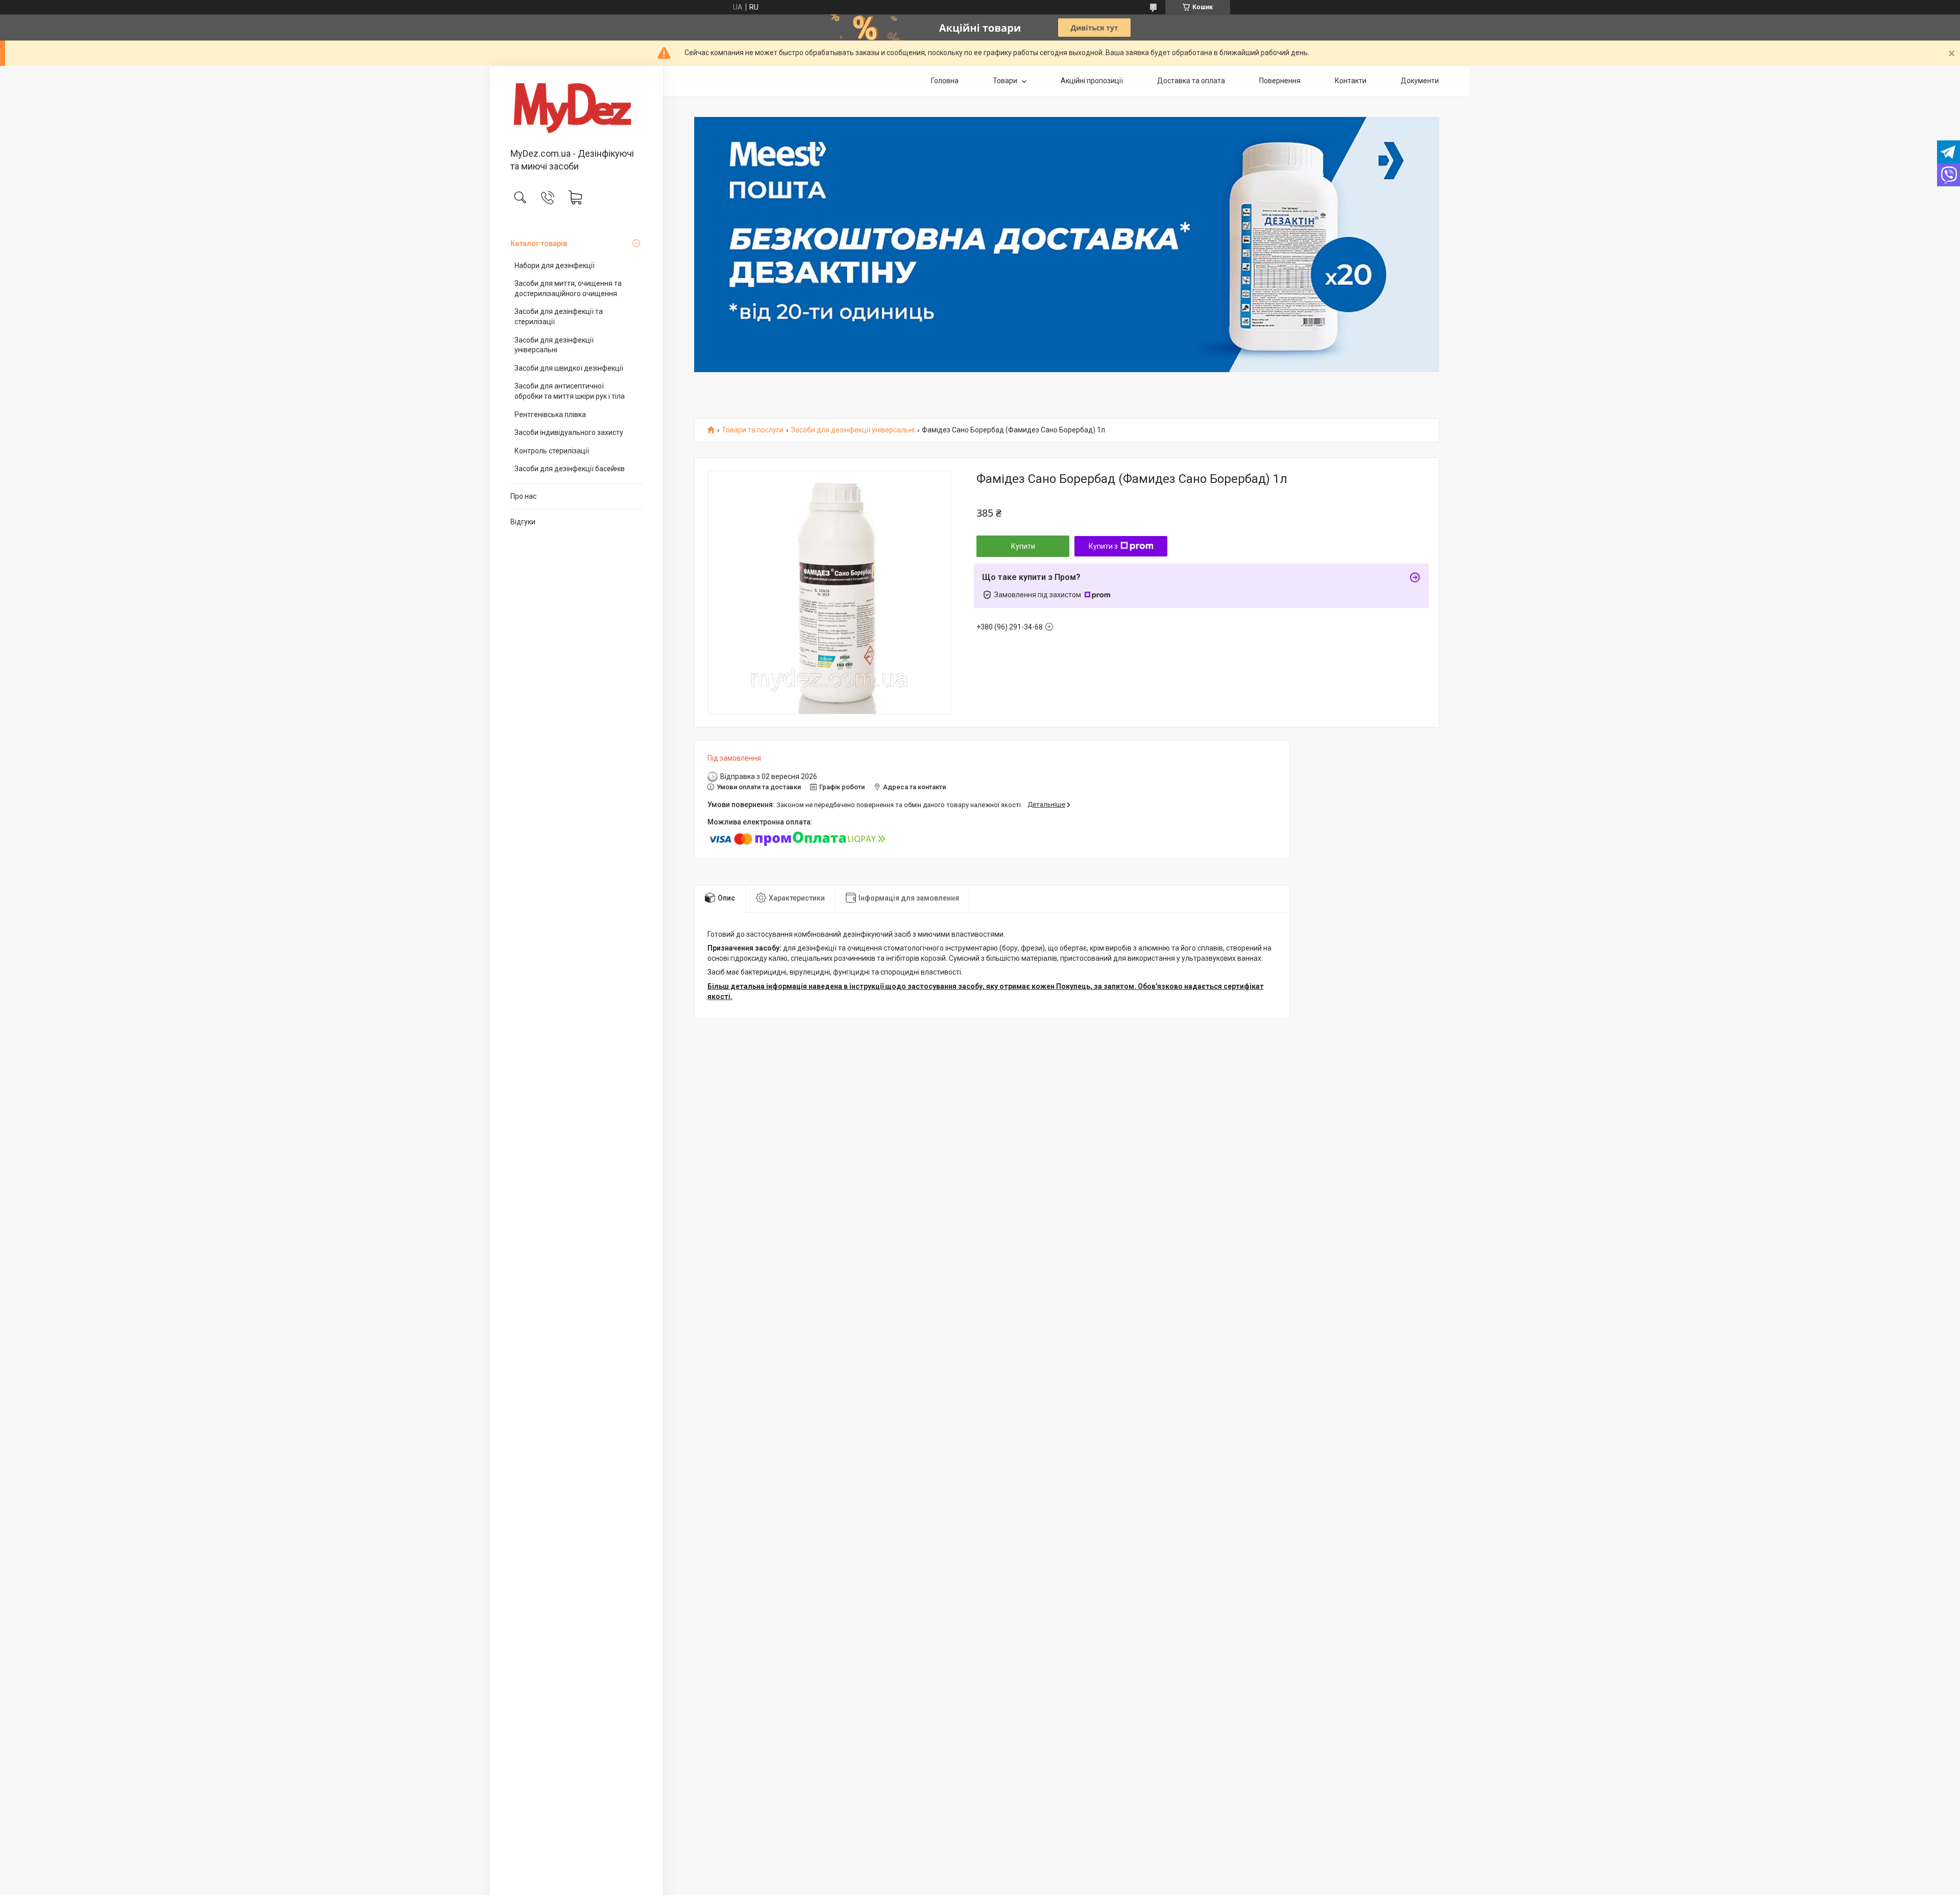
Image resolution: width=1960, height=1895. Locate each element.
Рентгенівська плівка (550, 415)
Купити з (1103, 546)
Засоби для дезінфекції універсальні (554, 345)
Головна (945, 81)
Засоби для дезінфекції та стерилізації (559, 317)
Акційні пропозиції (1092, 81)
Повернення (1280, 81)
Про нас (523, 496)
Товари (1006, 81)
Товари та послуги (753, 430)
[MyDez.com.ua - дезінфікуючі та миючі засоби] (577, 108)
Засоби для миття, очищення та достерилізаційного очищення (568, 288)
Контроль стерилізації (552, 451)
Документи (1420, 81)
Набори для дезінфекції (555, 265)
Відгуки (523, 522)
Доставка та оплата (1191, 81)
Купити (1023, 546)
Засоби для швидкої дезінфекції (569, 368)
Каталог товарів (539, 244)
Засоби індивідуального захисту (569, 432)
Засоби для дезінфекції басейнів (570, 469)
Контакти (1351, 81)
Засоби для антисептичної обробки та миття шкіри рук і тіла (570, 391)
